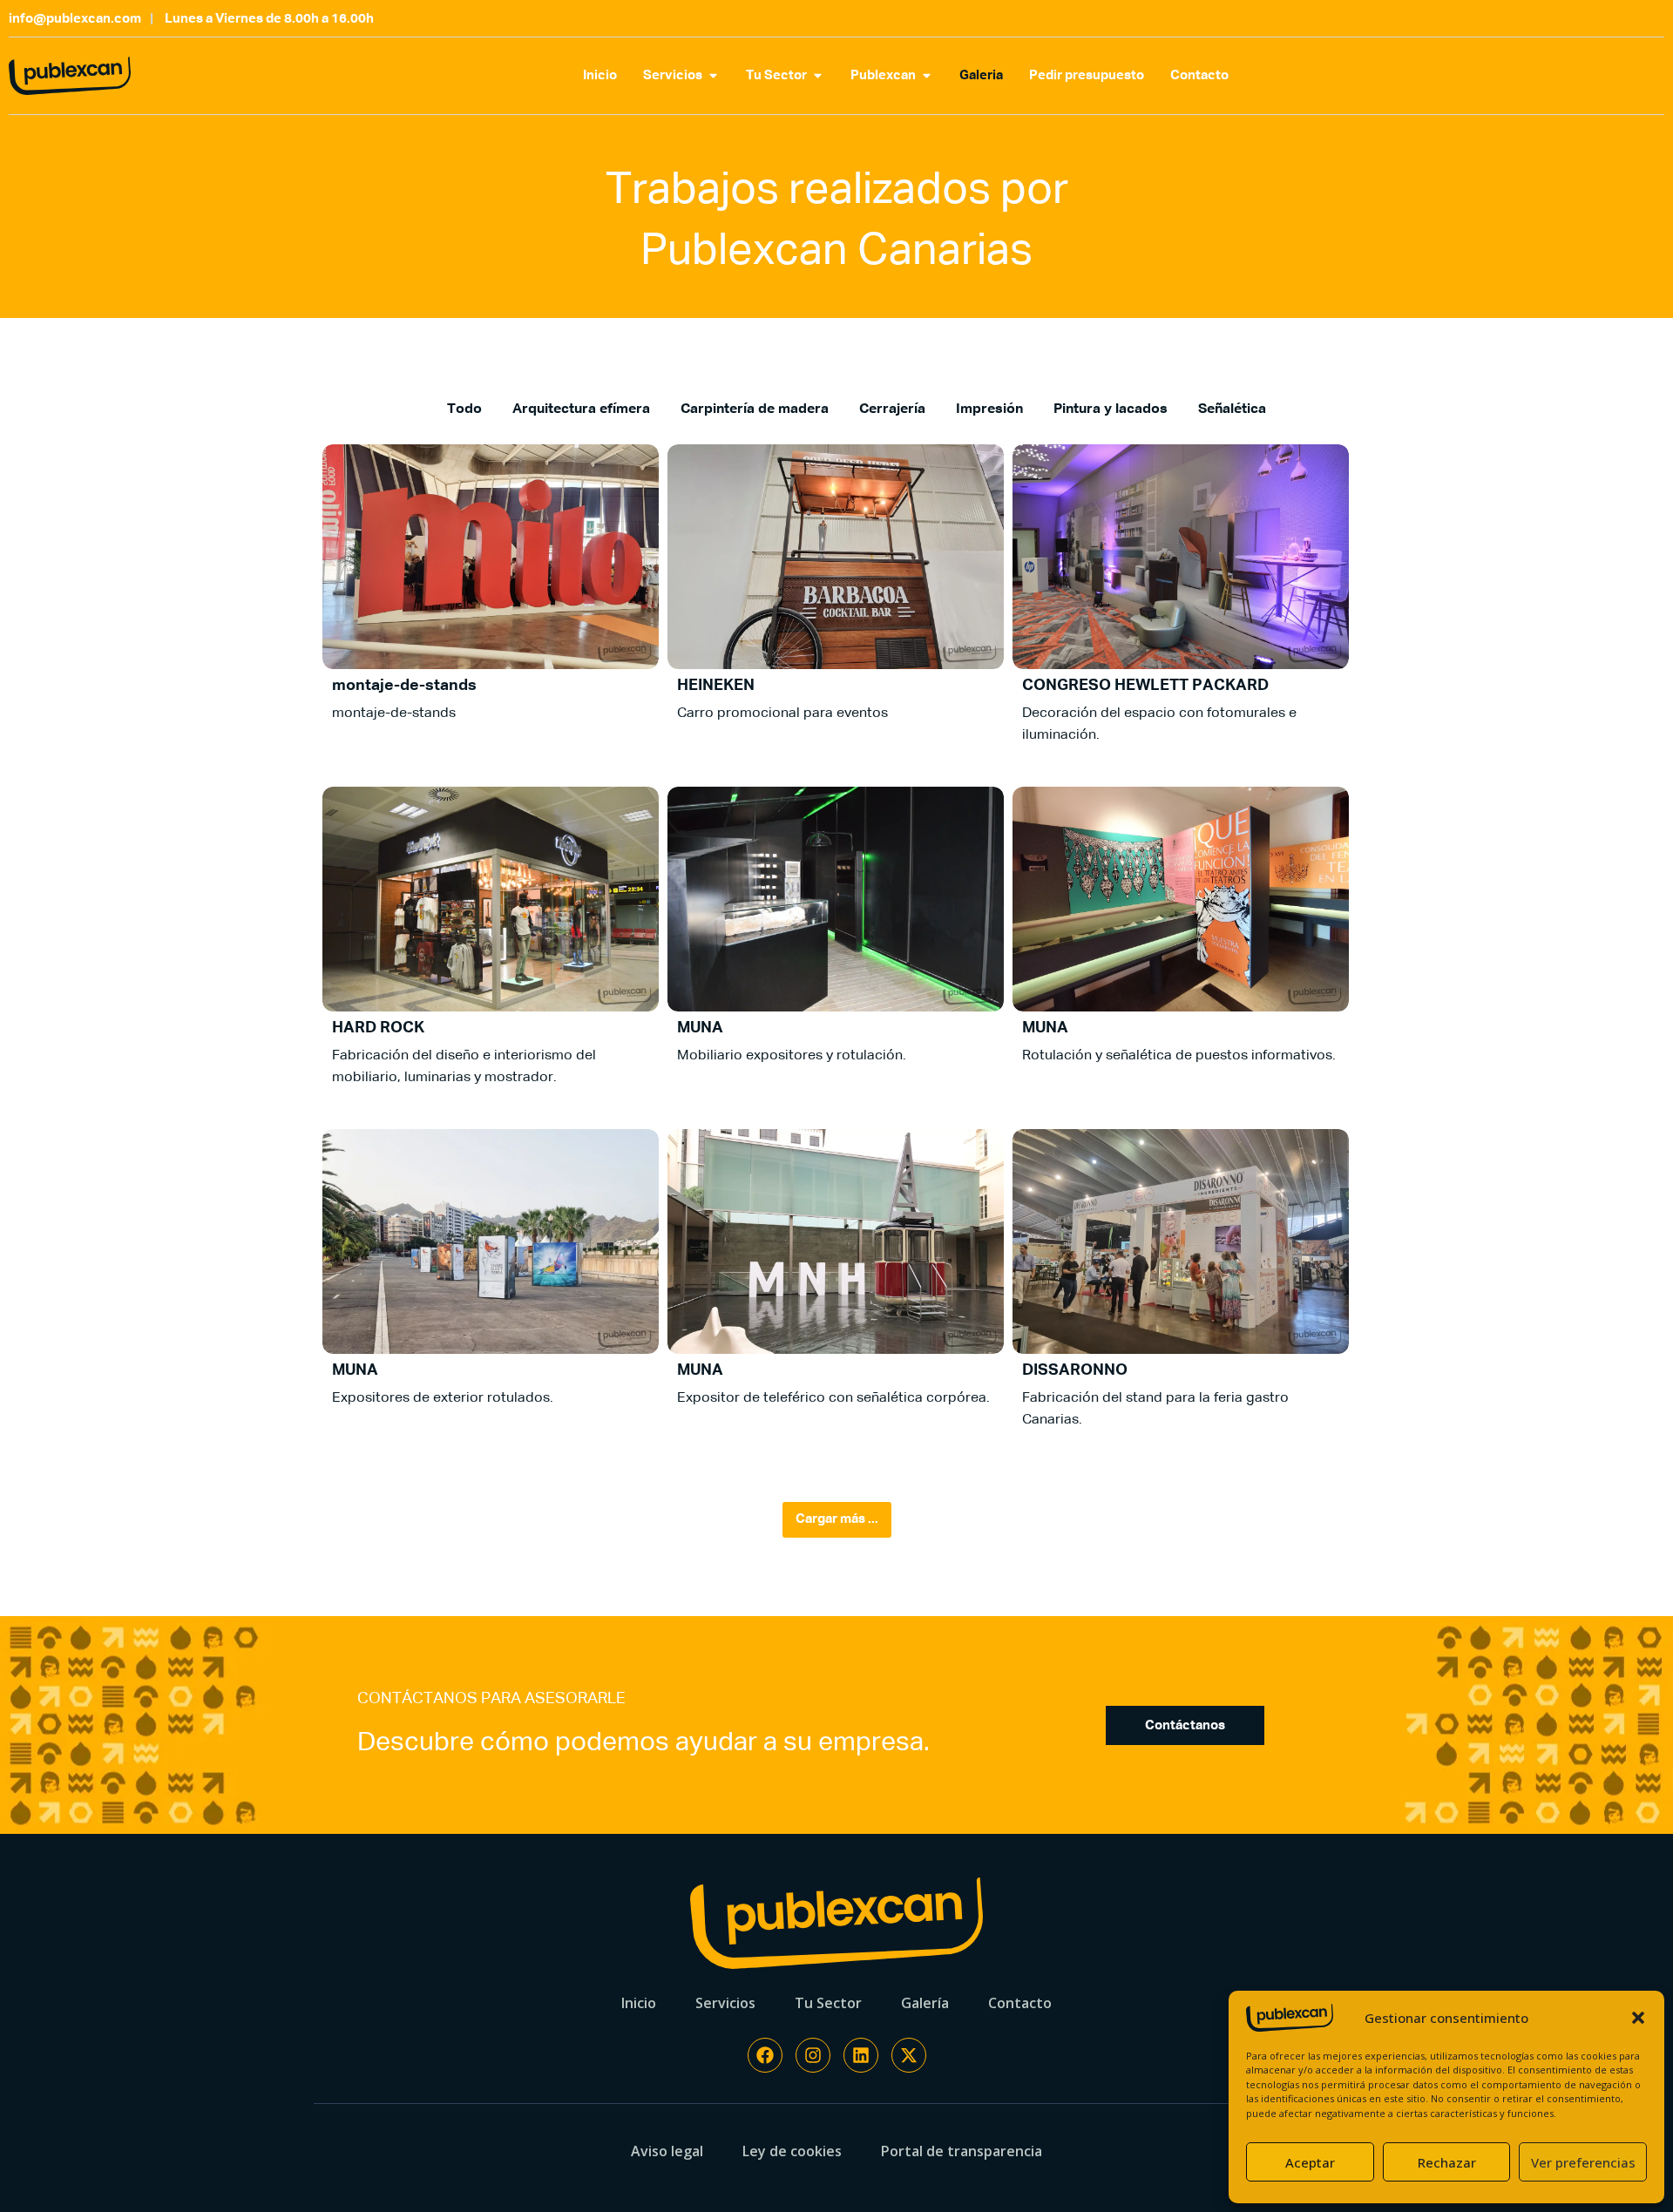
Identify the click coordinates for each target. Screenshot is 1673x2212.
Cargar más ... (837, 1519)
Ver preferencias (1583, 2162)
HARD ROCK (378, 1028)
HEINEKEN (716, 686)
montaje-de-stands (404, 686)
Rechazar (1447, 2162)
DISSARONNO (1075, 1370)
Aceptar (1310, 2162)
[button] (1638, 2018)
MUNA (700, 1028)
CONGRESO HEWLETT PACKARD (1145, 686)
